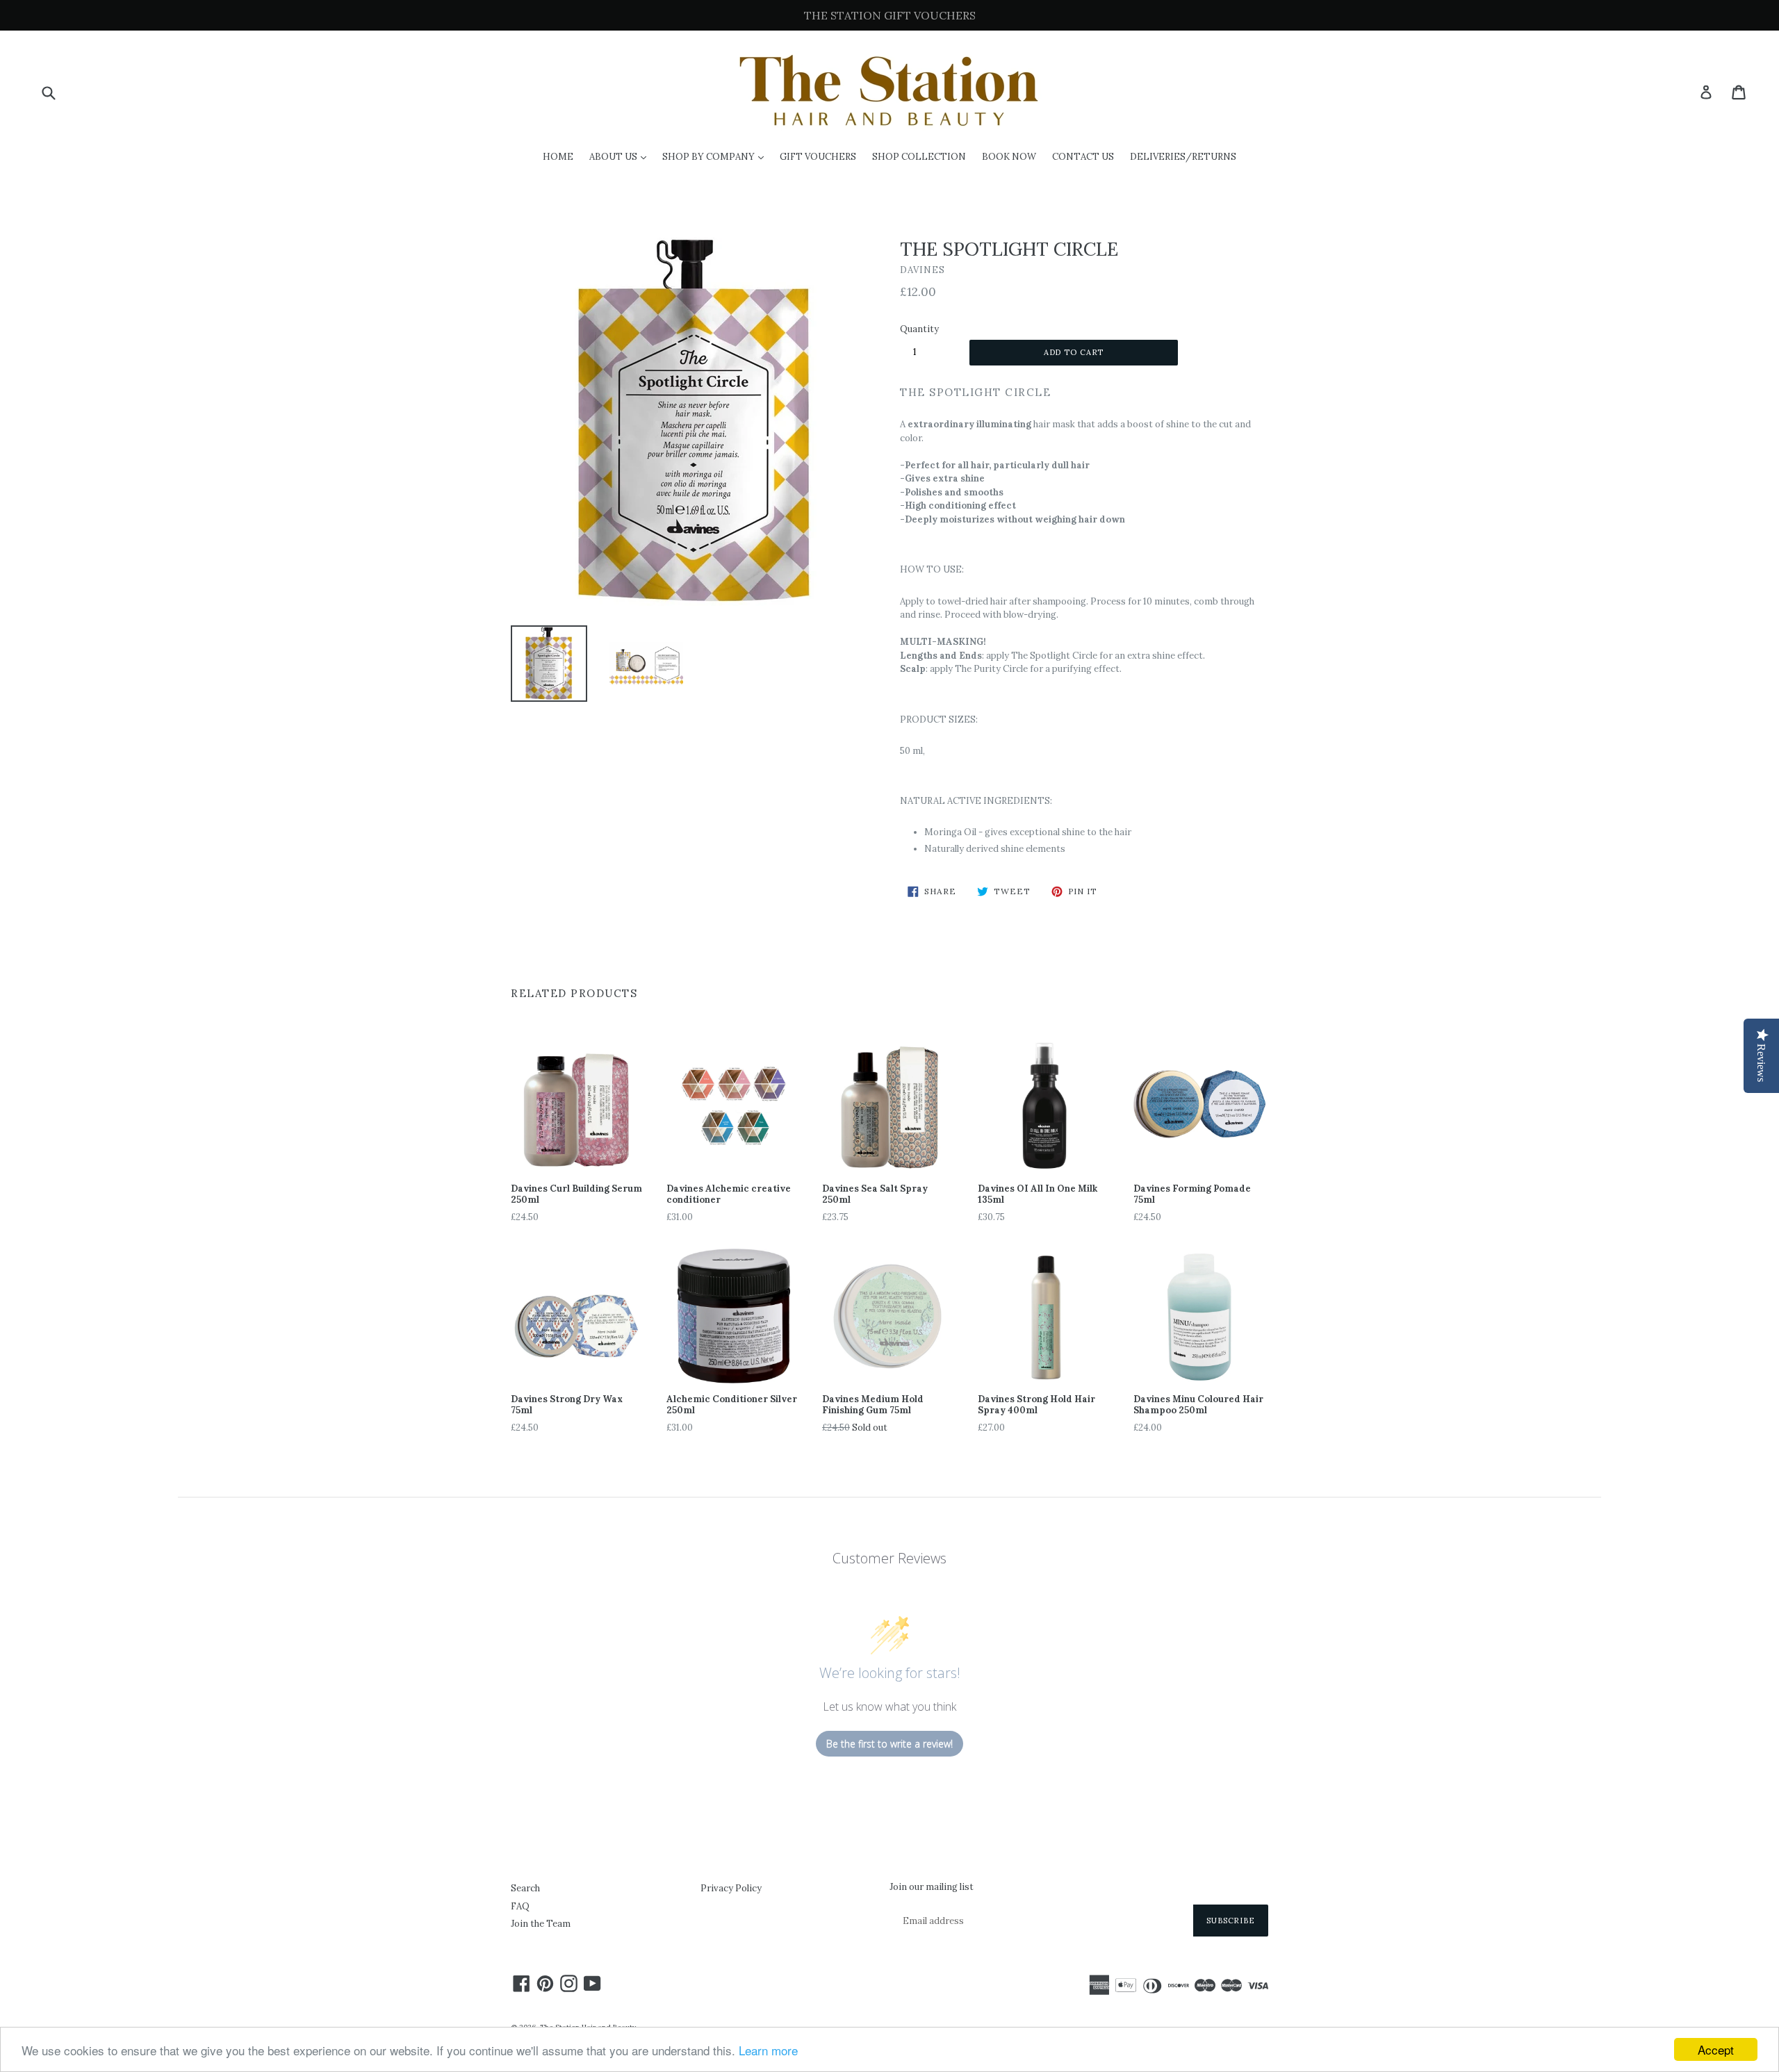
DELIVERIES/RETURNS (1183, 157)
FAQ (520, 1906)
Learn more (768, 2050)
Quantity (919, 329)
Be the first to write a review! (889, 1744)
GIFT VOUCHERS (818, 157)
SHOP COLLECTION (919, 157)
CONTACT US (1083, 157)
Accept (1716, 2049)
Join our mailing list (932, 1887)
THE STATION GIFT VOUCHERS (890, 15)
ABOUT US (621, 156)
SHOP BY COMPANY (716, 156)
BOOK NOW (1009, 157)
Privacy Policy (731, 1888)
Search (525, 1888)
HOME (558, 157)
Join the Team (541, 1924)
